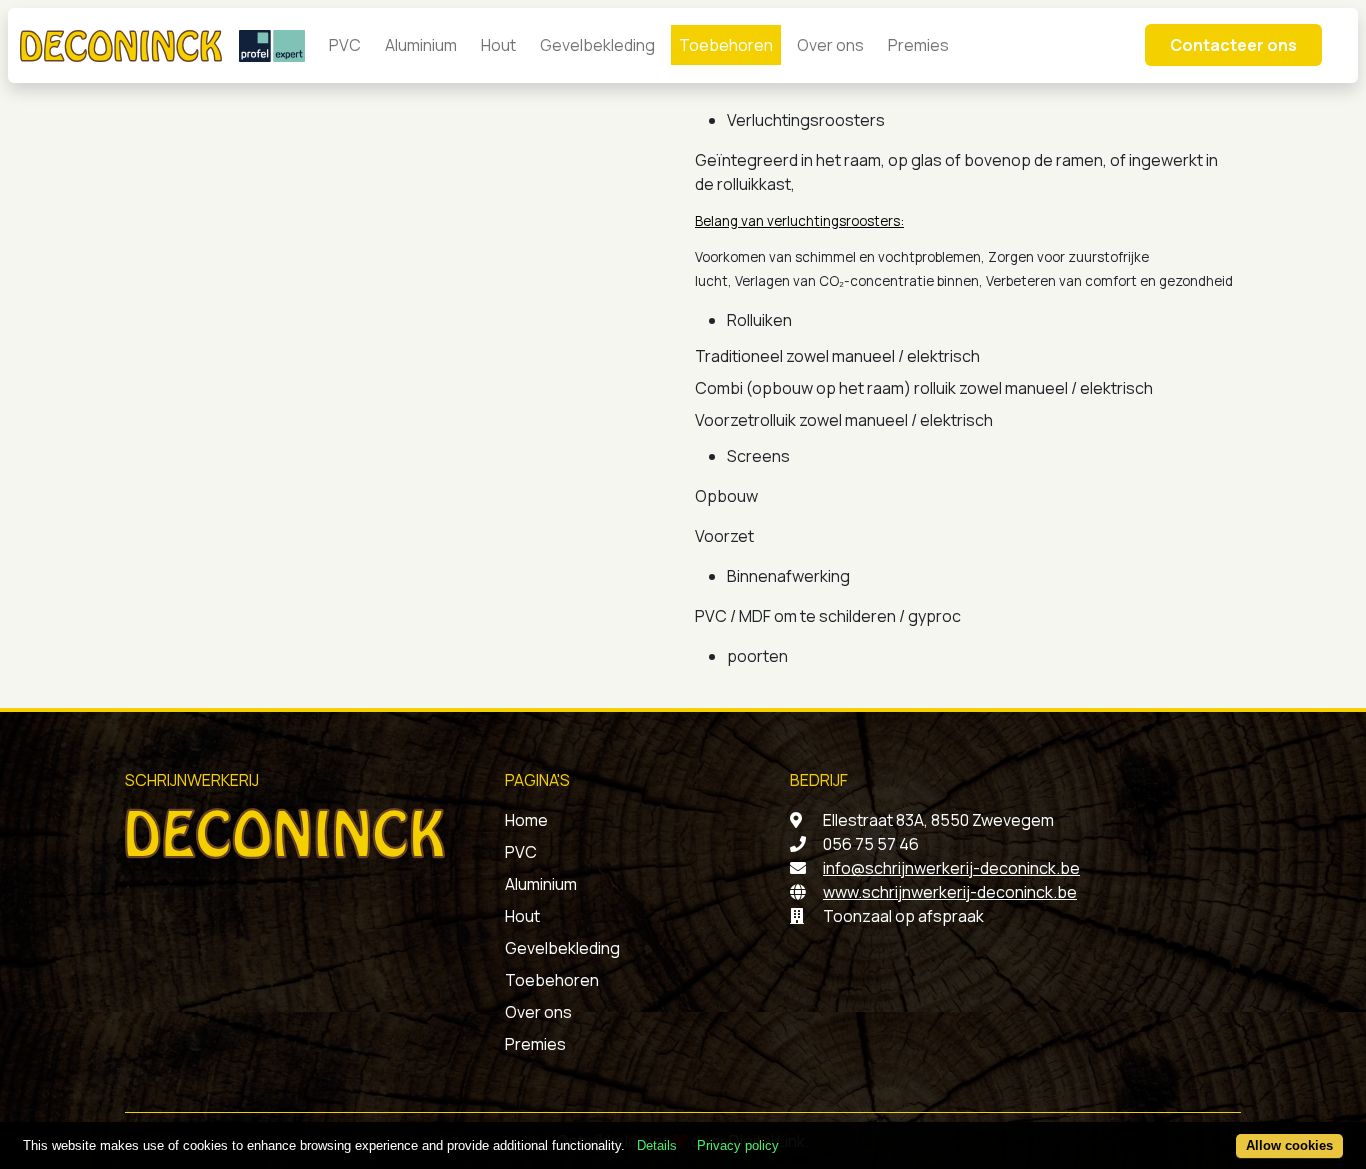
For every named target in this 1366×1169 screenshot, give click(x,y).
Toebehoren (726, 45)
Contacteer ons (1233, 45)
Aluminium (421, 45)
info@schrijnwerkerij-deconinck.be (951, 868)
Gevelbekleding (597, 45)
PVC (345, 45)
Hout (498, 45)
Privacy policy (738, 1146)
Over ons (830, 45)
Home (526, 820)
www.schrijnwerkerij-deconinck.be (950, 892)
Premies (918, 45)
